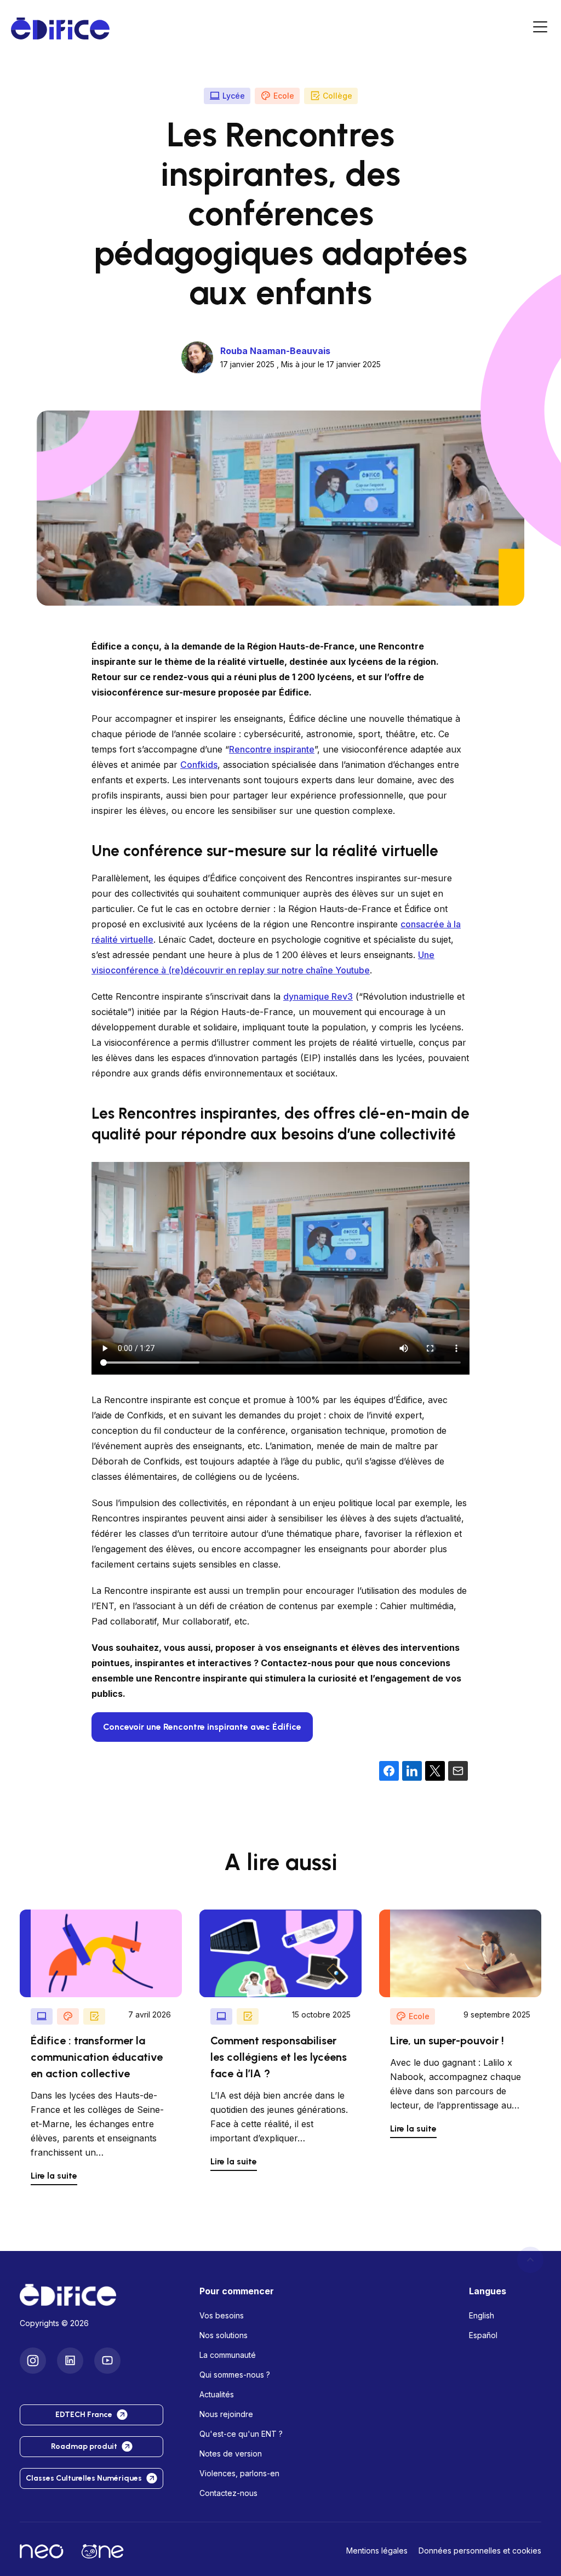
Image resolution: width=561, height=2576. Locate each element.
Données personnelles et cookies (480, 2551)
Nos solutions (224, 2335)
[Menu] (540, 29)
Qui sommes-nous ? (235, 2375)
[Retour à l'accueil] (101, 2295)
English (482, 2315)
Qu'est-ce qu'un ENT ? (241, 2434)
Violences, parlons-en (239, 2473)
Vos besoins (222, 2315)
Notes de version (231, 2454)
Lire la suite (54, 2176)
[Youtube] (107, 2361)
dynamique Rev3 (318, 996)
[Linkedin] (70, 2361)
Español (483, 2335)
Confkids (199, 765)
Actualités (217, 2394)
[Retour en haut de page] (530, 2260)
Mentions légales (377, 2551)
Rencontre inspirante (272, 749)
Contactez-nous (228, 2493)
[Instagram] (33, 2361)
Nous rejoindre (226, 2414)
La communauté (228, 2355)
